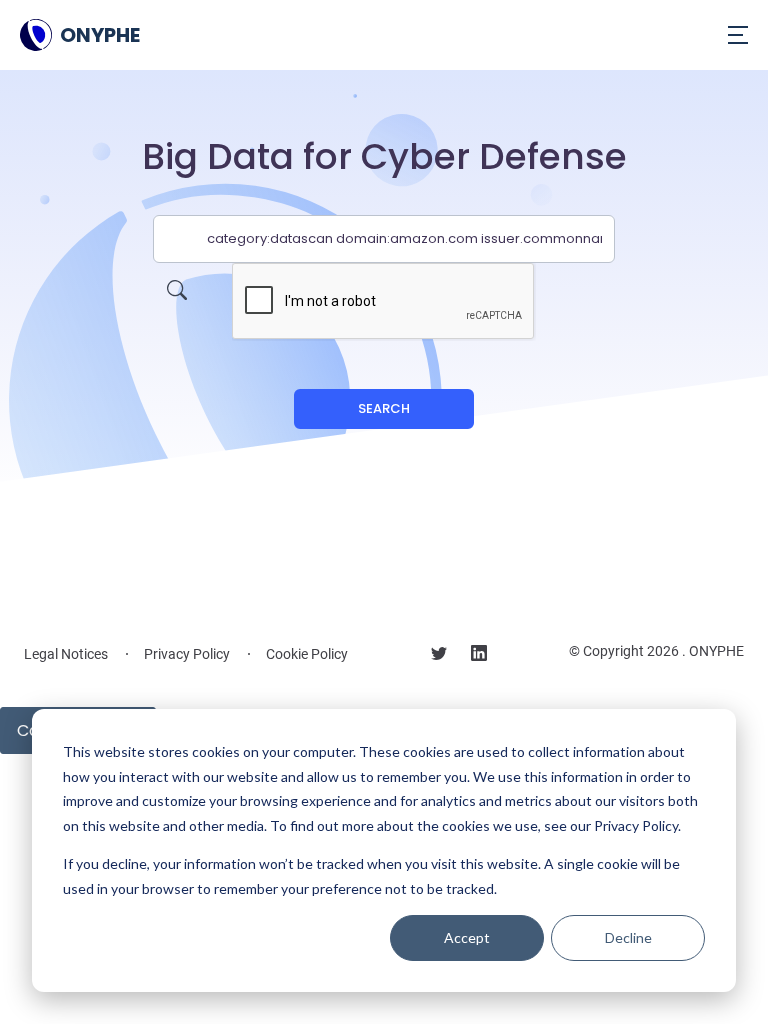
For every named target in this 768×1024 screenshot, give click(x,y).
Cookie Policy (307, 654)
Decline (628, 937)
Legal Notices (66, 654)
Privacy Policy (187, 654)
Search (384, 408)
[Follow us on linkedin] (479, 656)
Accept (467, 937)
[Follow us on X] (439, 656)
